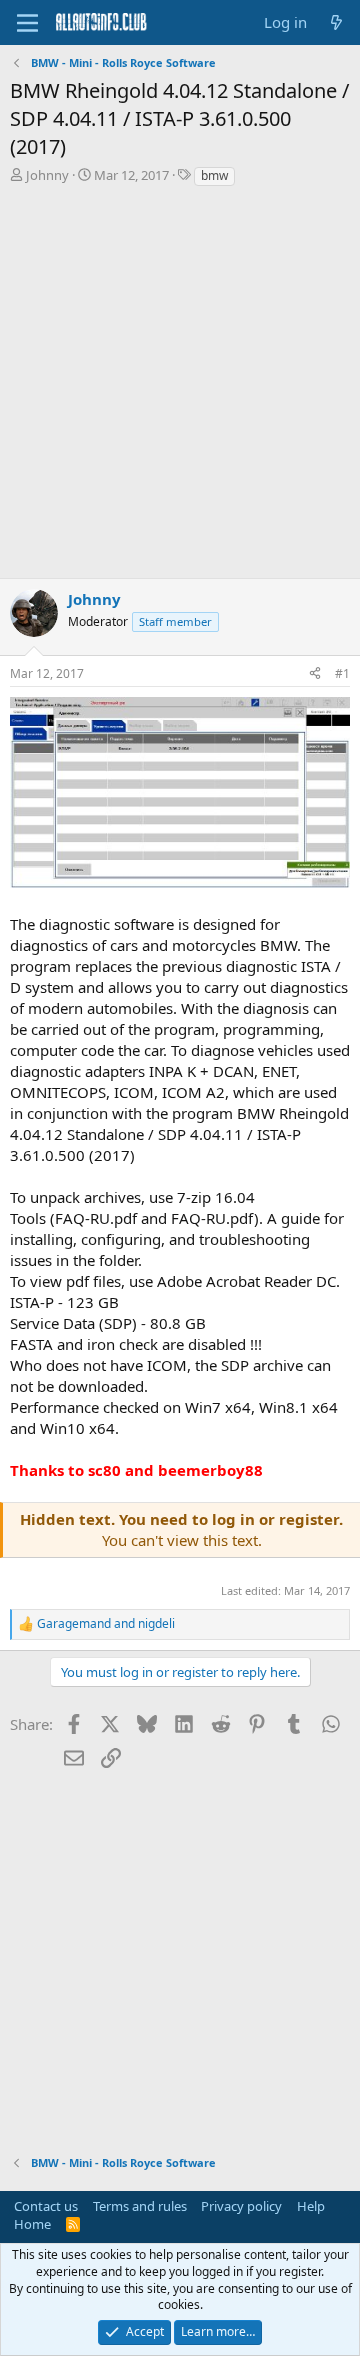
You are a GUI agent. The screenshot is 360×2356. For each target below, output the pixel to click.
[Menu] (27, 23)
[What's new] (336, 22)
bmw (214, 175)
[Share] (315, 674)
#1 (342, 673)
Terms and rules (140, 2206)
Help (311, 2206)
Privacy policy (241, 2206)
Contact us (46, 2206)
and (106, 1624)
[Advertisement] (180, 388)
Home (32, 2224)
